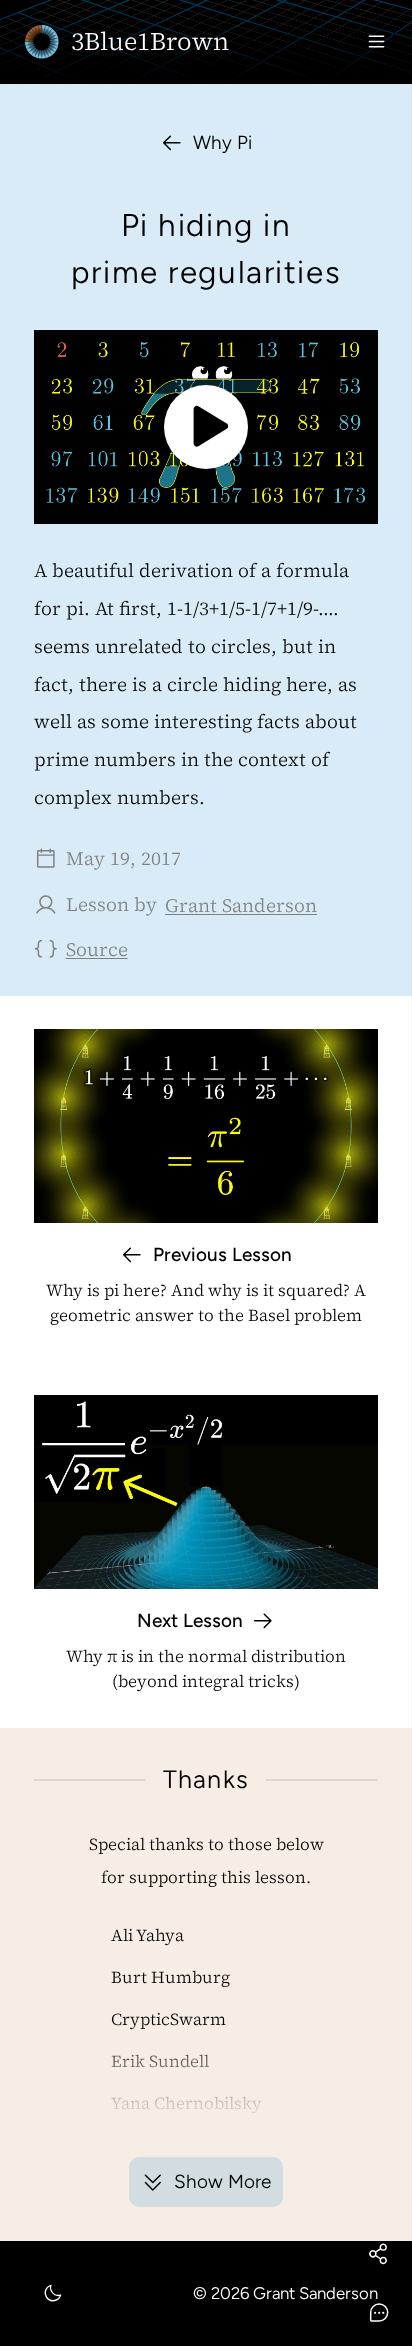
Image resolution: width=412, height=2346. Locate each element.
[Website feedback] (378, 2312)
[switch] (53, 2294)
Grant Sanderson (241, 905)
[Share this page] (378, 2253)
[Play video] (206, 427)
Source (97, 949)
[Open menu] (376, 42)
